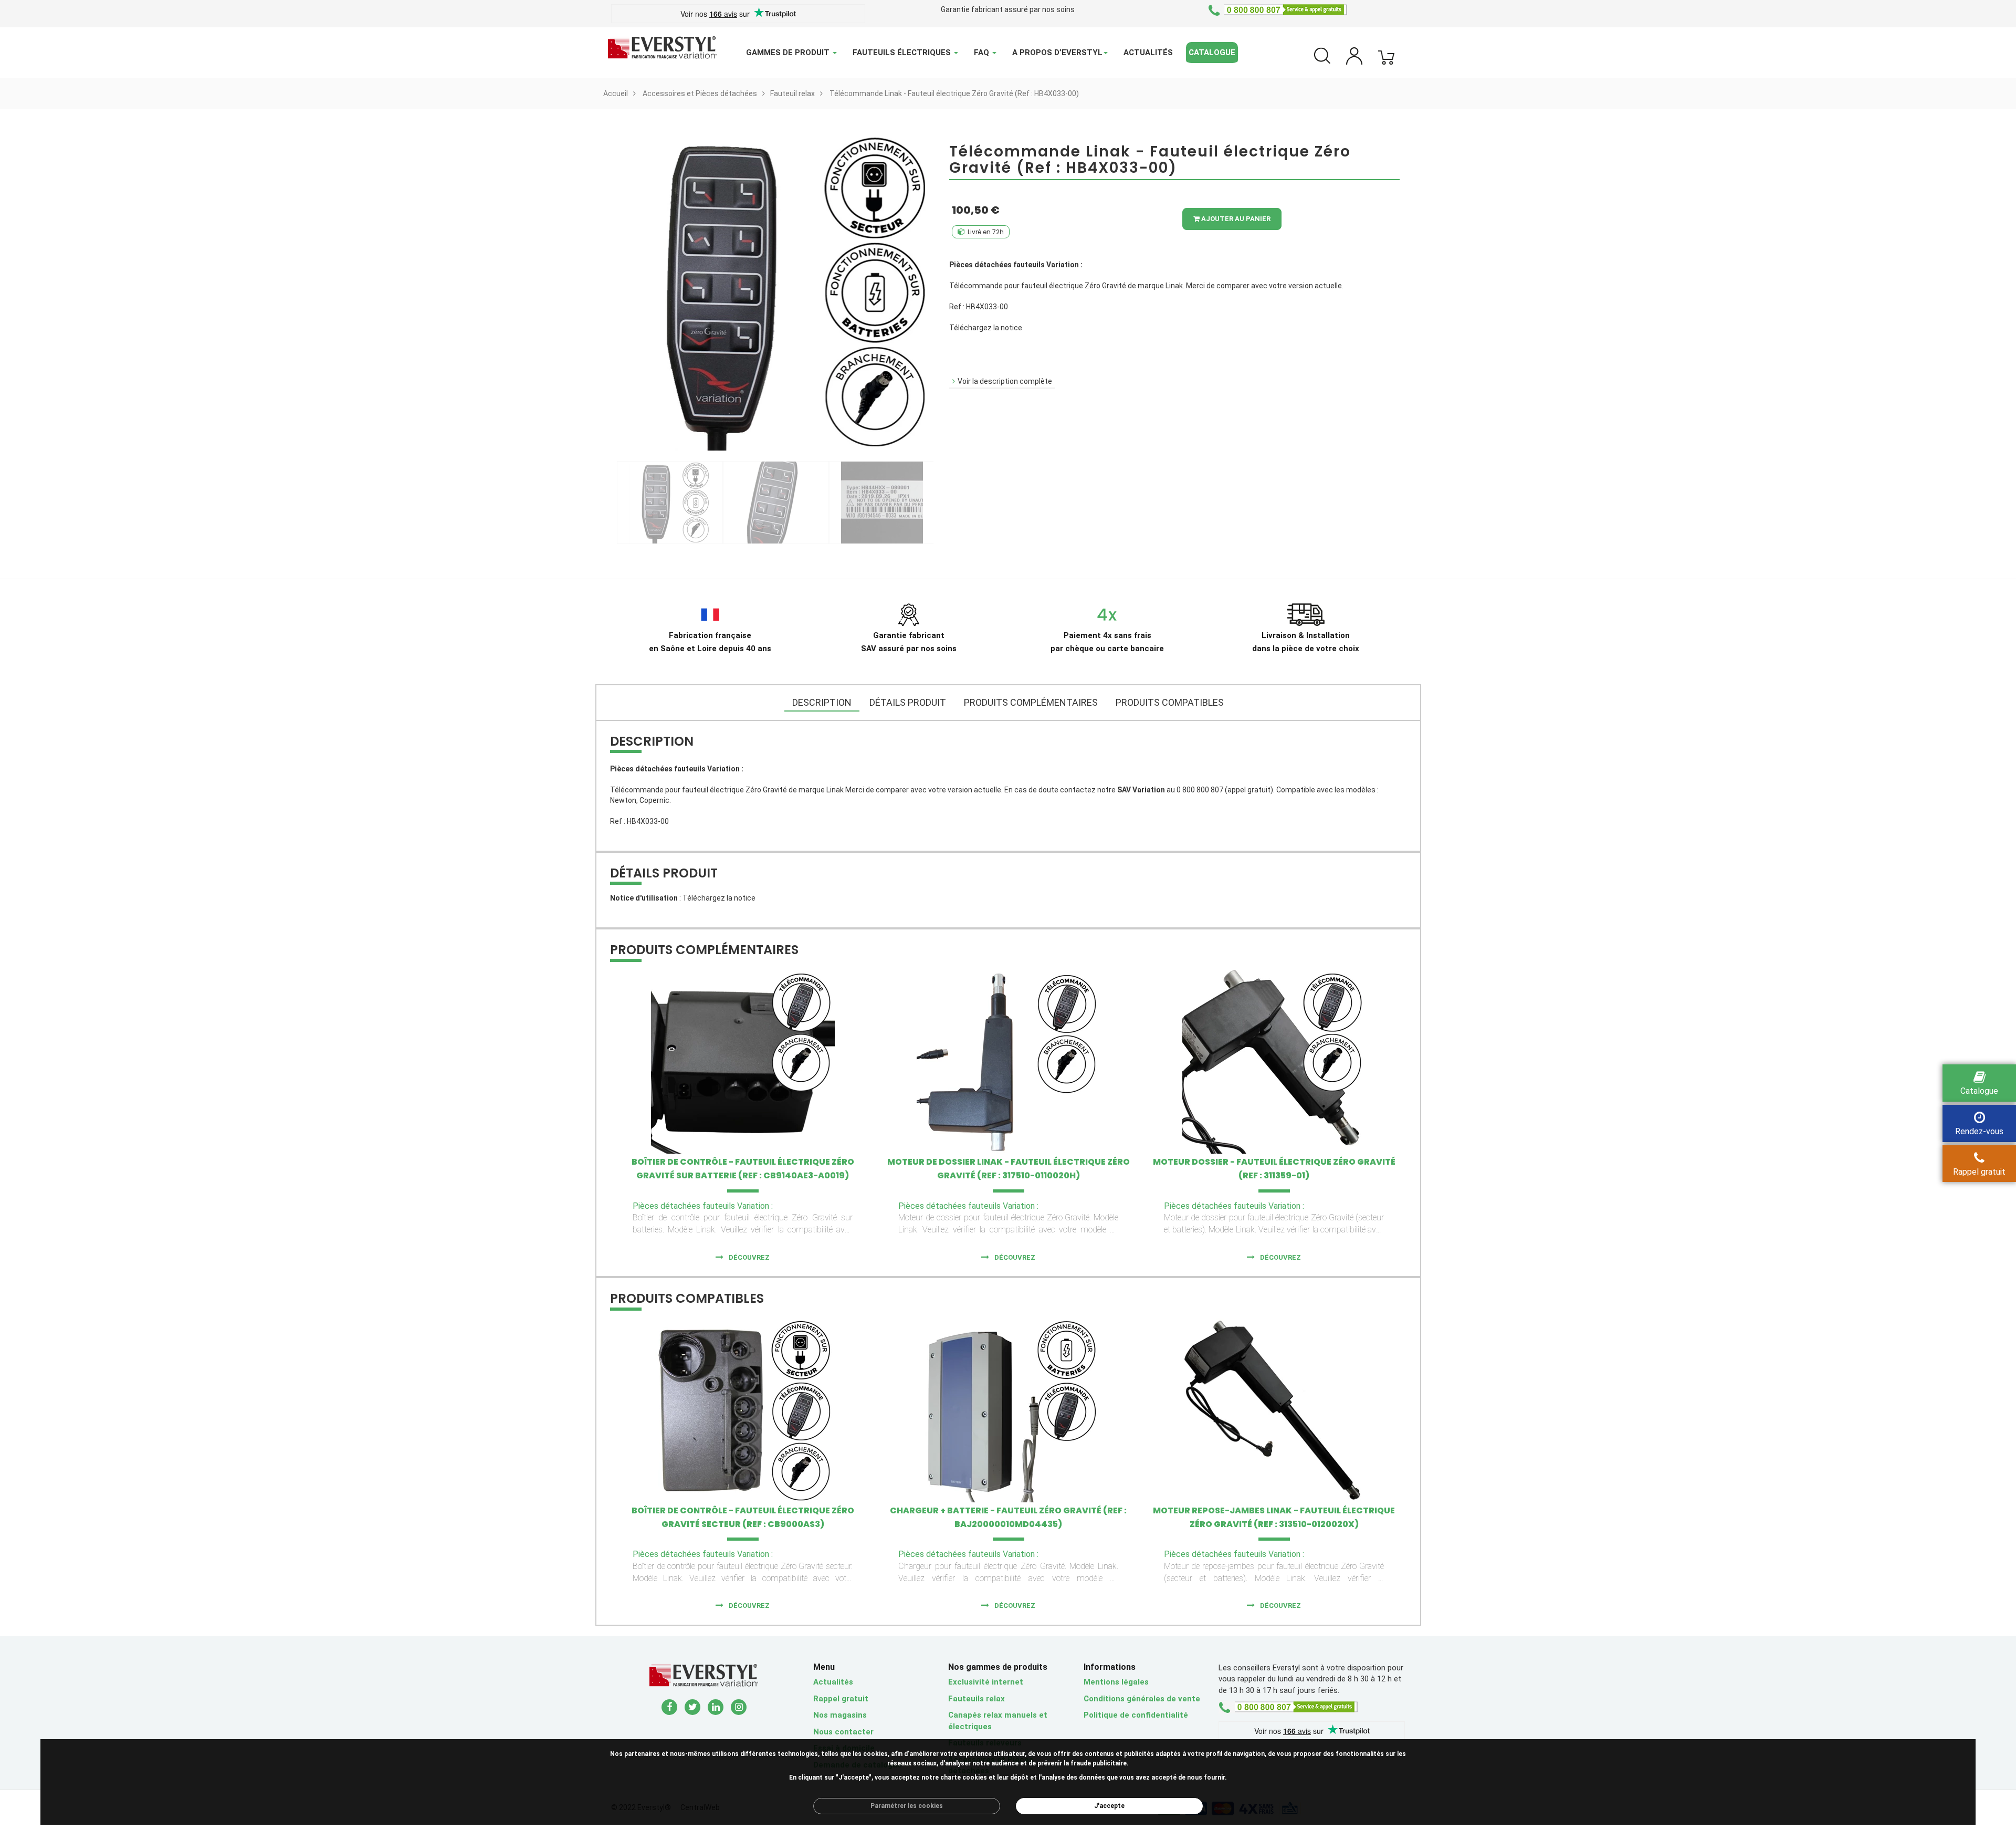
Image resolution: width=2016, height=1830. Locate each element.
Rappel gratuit (841, 1699)
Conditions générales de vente (1142, 1699)
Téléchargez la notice (986, 328)
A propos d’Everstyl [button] (1057, 53)
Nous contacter (843, 1732)
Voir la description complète (1005, 381)
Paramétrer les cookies (907, 1806)
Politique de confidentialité (1136, 1715)
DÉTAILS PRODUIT (908, 702)
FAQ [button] (983, 53)
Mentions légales (1116, 1682)
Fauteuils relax (976, 1699)
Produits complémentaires (1031, 702)
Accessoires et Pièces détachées (700, 93)
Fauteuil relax (792, 93)
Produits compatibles (1170, 702)
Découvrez (749, 1257)
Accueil (616, 93)
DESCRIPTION (822, 702)
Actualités (1148, 53)
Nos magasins (840, 1715)
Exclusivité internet (986, 1682)
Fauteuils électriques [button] (903, 53)
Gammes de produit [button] (789, 53)
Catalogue (1212, 53)
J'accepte (1109, 1806)
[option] (670, 503)
